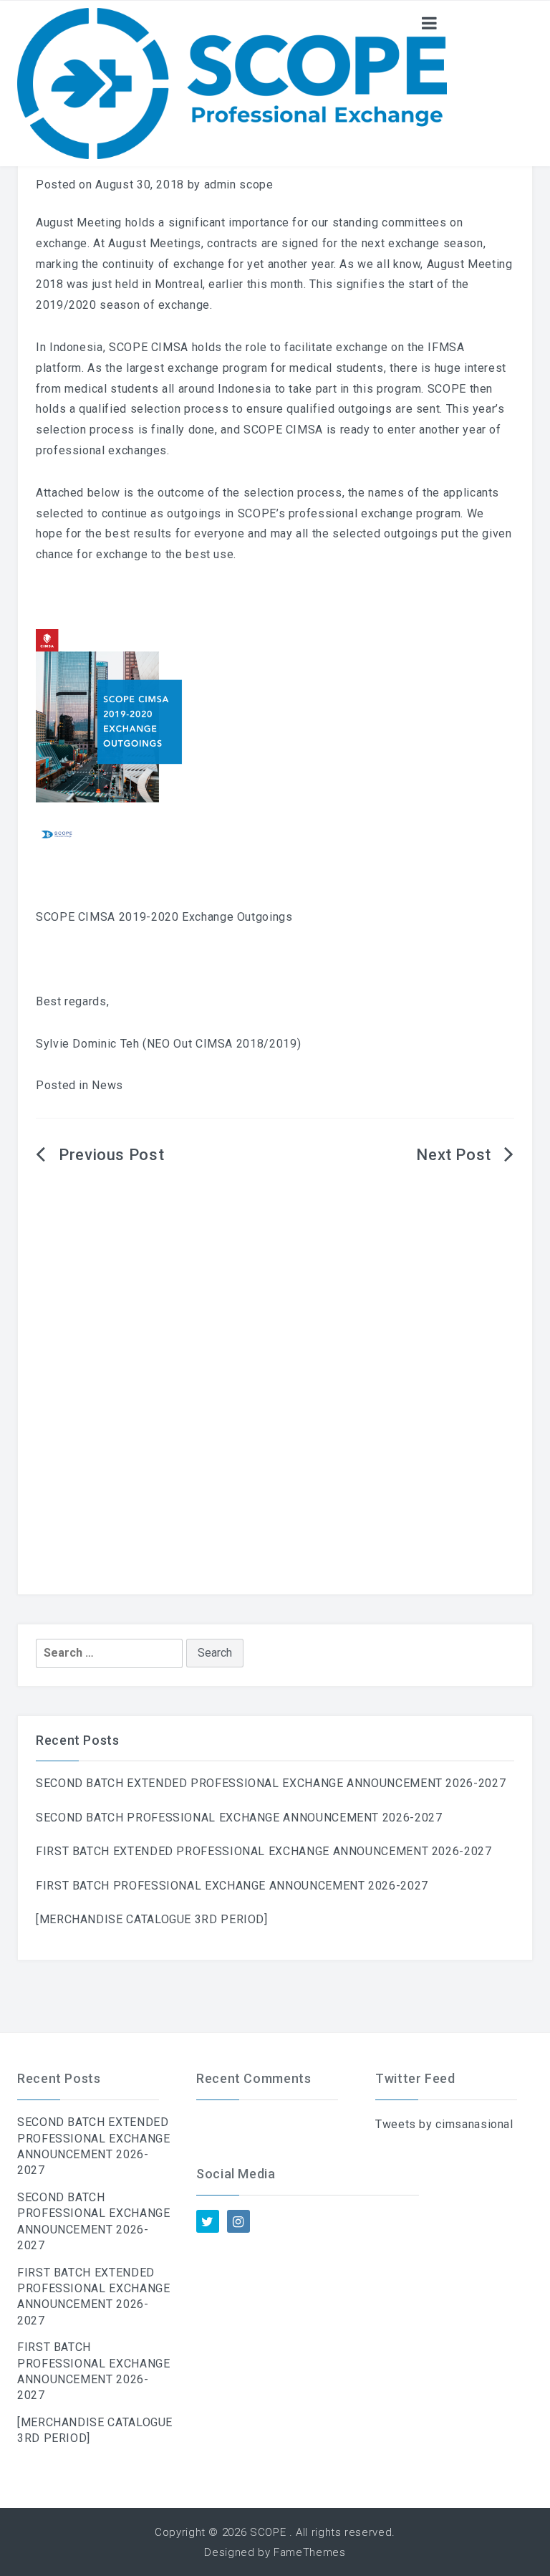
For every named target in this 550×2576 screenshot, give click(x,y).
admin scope (239, 185)
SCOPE (268, 2532)
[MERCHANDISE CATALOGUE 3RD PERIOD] (152, 1919)
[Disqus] (275, 1408)
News (107, 1085)
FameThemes (309, 2552)
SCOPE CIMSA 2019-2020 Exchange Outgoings (164, 917)
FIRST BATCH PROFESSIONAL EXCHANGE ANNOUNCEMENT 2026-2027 (232, 1886)
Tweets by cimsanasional (444, 2124)
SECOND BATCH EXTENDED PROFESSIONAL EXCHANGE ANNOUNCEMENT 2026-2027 (271, 1783)
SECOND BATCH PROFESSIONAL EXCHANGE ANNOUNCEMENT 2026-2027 (239, 1818)
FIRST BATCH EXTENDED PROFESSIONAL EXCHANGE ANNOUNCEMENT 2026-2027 (264, 1851)
